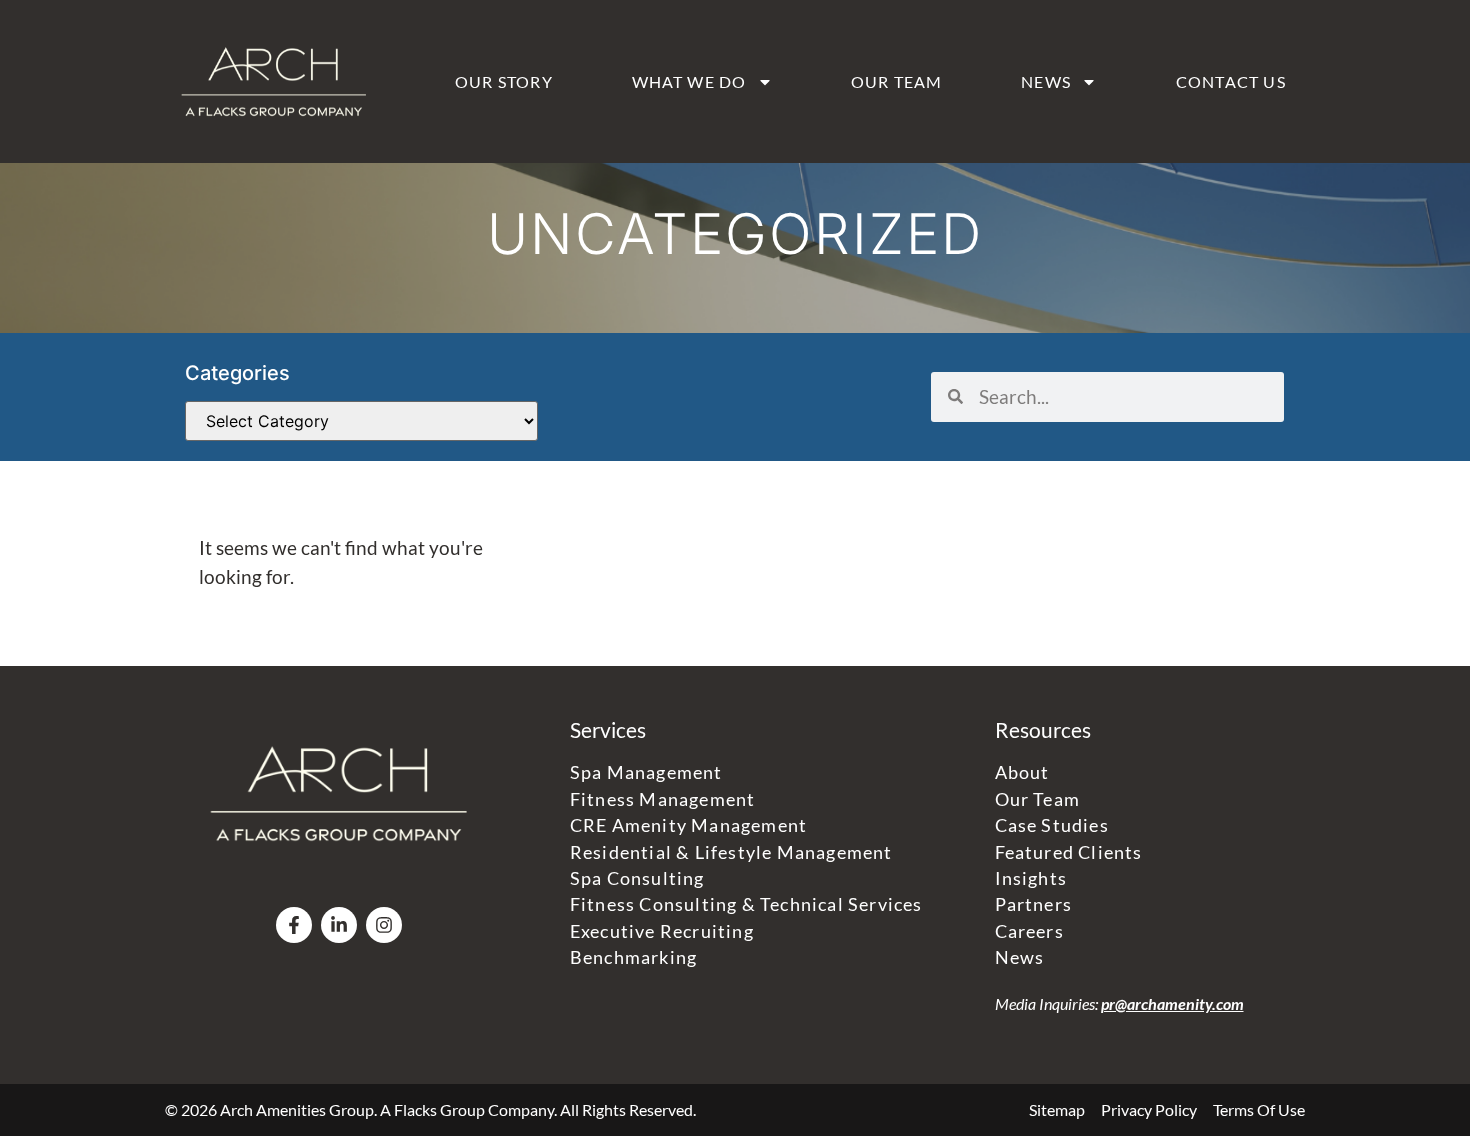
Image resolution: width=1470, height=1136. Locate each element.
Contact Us (1231, 81)
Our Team (897, 81)
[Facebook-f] (294, 925)
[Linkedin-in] (339, 925)
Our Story (504, 81)
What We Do (689, 81)
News (1046, 81)
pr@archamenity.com (1172, 1003)
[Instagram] (384, 925)
